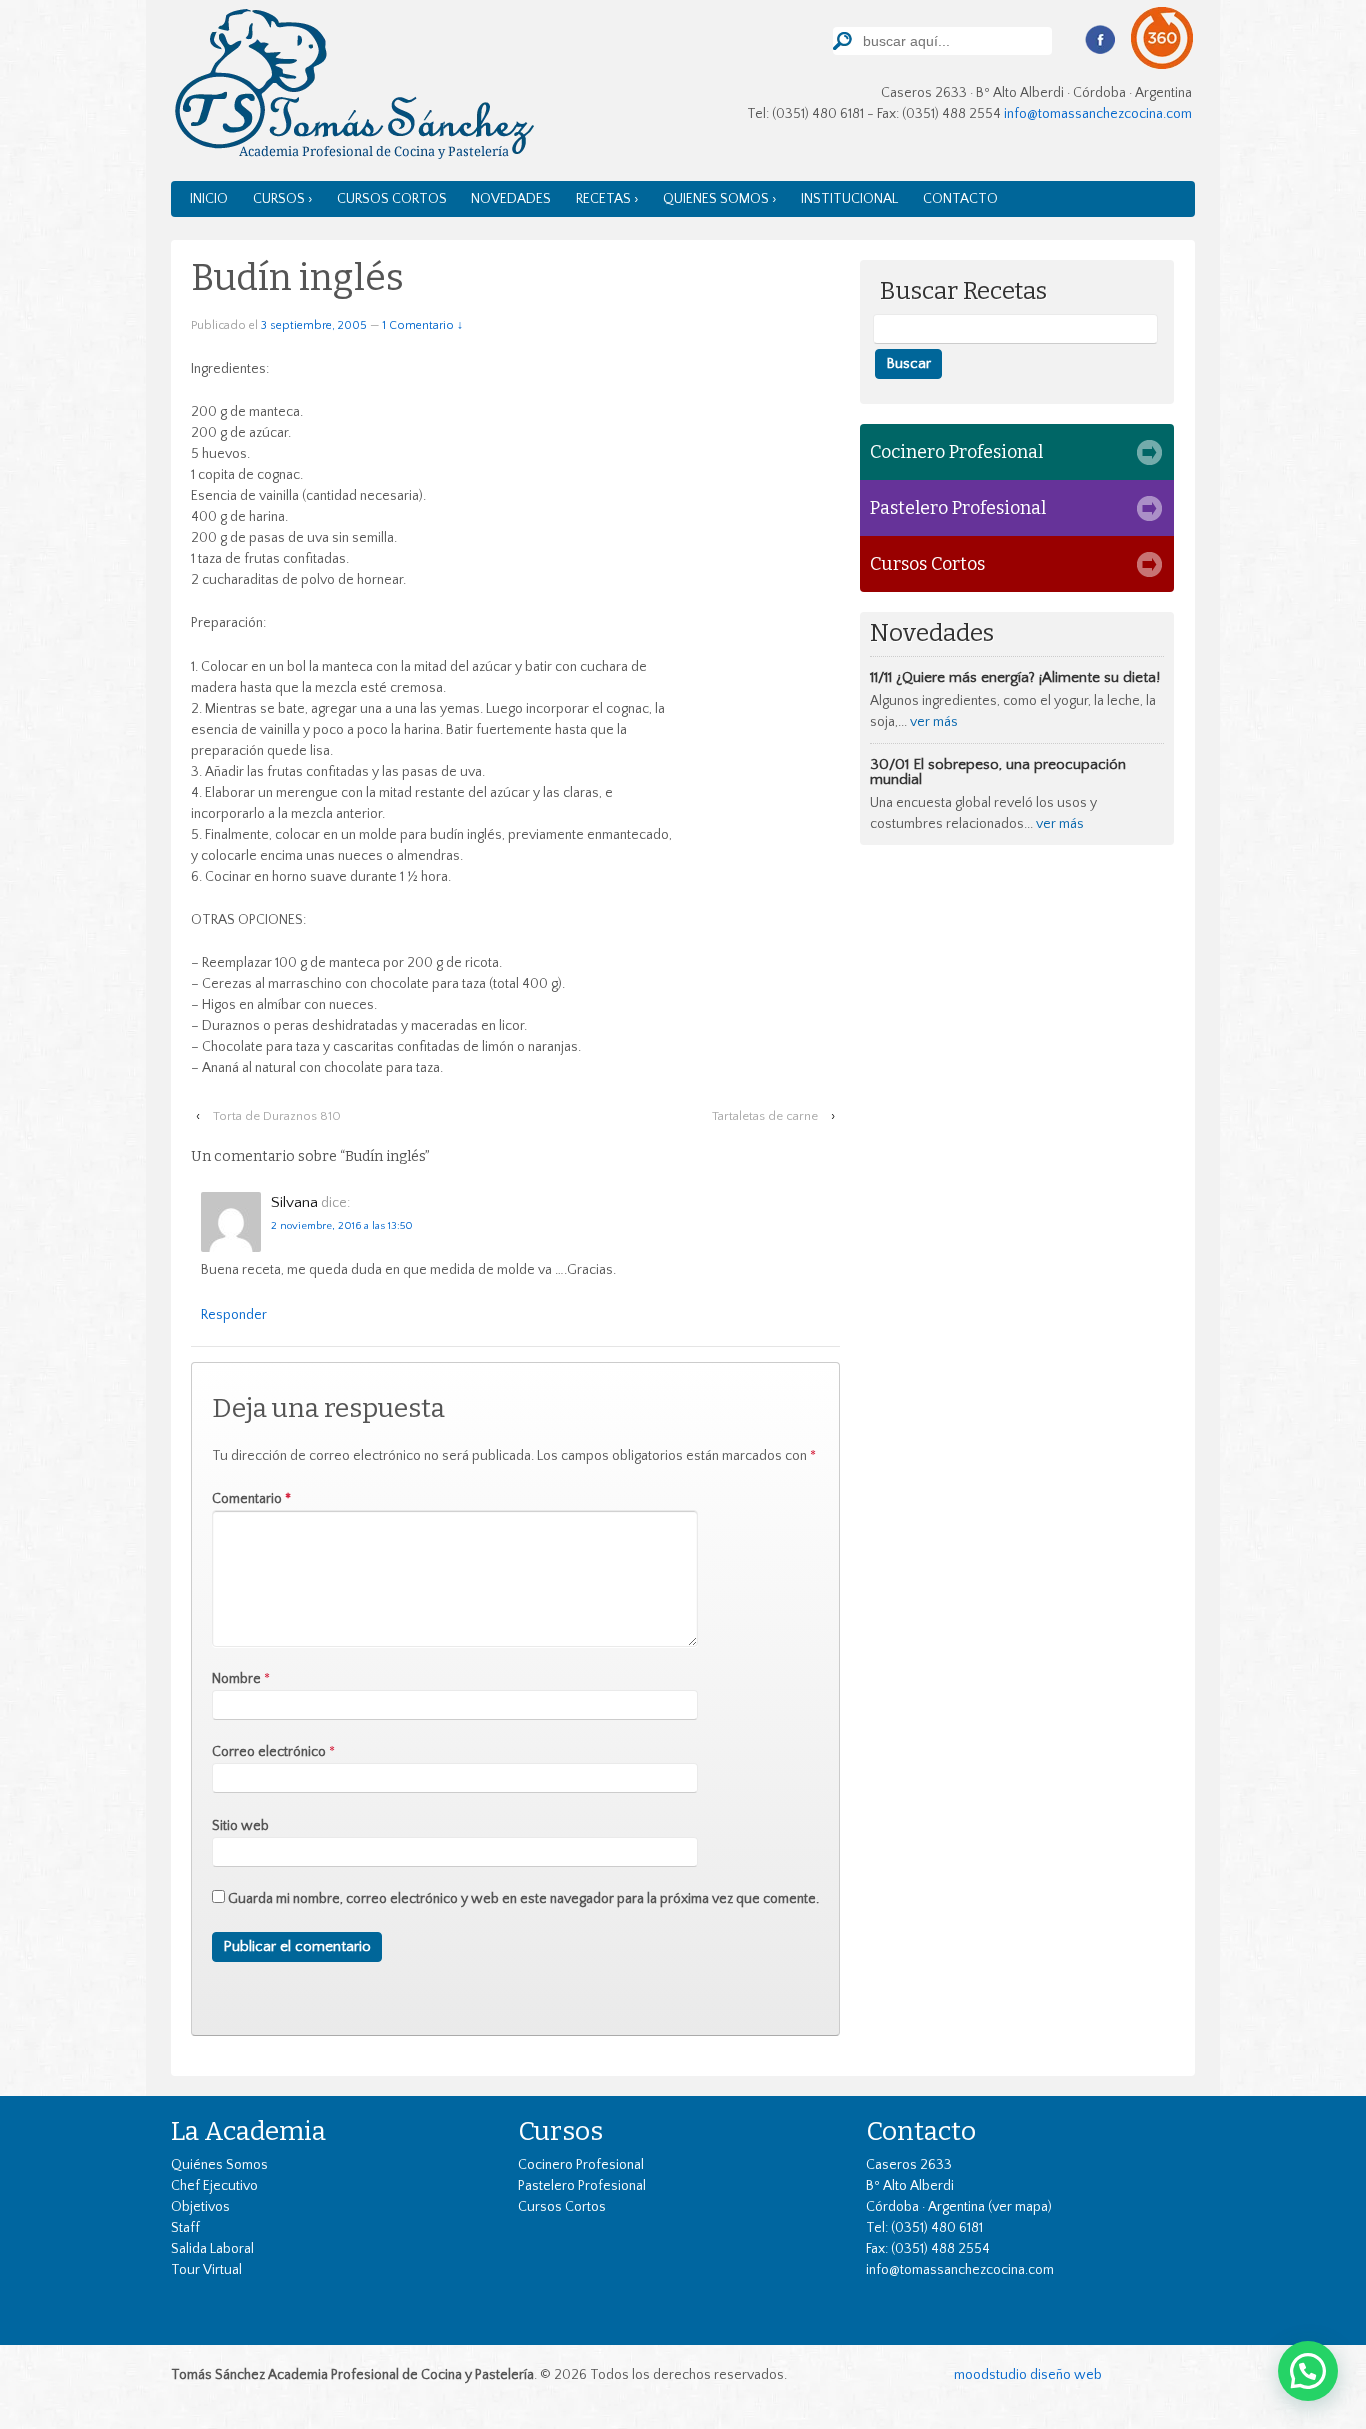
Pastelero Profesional (958, 508)
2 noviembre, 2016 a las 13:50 (342, 1226)
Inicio (209, 199)
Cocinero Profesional (956, 452)
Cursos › (283, 199)
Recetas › (607, 199)
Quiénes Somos (219, 2165)
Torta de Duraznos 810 (277, 1116)
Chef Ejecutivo (214, 2186)
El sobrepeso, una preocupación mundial (998, 772)
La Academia (248, 2131)
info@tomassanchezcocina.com (1098, 114)
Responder (234, 1315)
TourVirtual (1162, 38)
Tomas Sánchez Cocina (352, 88)
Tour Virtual (206, 2270)
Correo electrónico (269, 1752)
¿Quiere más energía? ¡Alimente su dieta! (1028, 677)
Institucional (849, 199)
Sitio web (240, 1826)
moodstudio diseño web (1028, 2375)
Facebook (1100, 40)
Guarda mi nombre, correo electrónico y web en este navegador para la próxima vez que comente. (523, 1899)
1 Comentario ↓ (422, 325)
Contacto (960, 199)
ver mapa (1020, 2207)
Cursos (560, 2131)
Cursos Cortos (392, 199)
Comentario (251, 1499)
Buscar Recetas (963, 291)
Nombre (236, 1679)
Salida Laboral (212, 2249)
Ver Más (934, 722)
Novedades (511, 199)
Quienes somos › (720, 199)
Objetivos (200, 2207)
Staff (185, 2228)
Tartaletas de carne (765, 1116)
